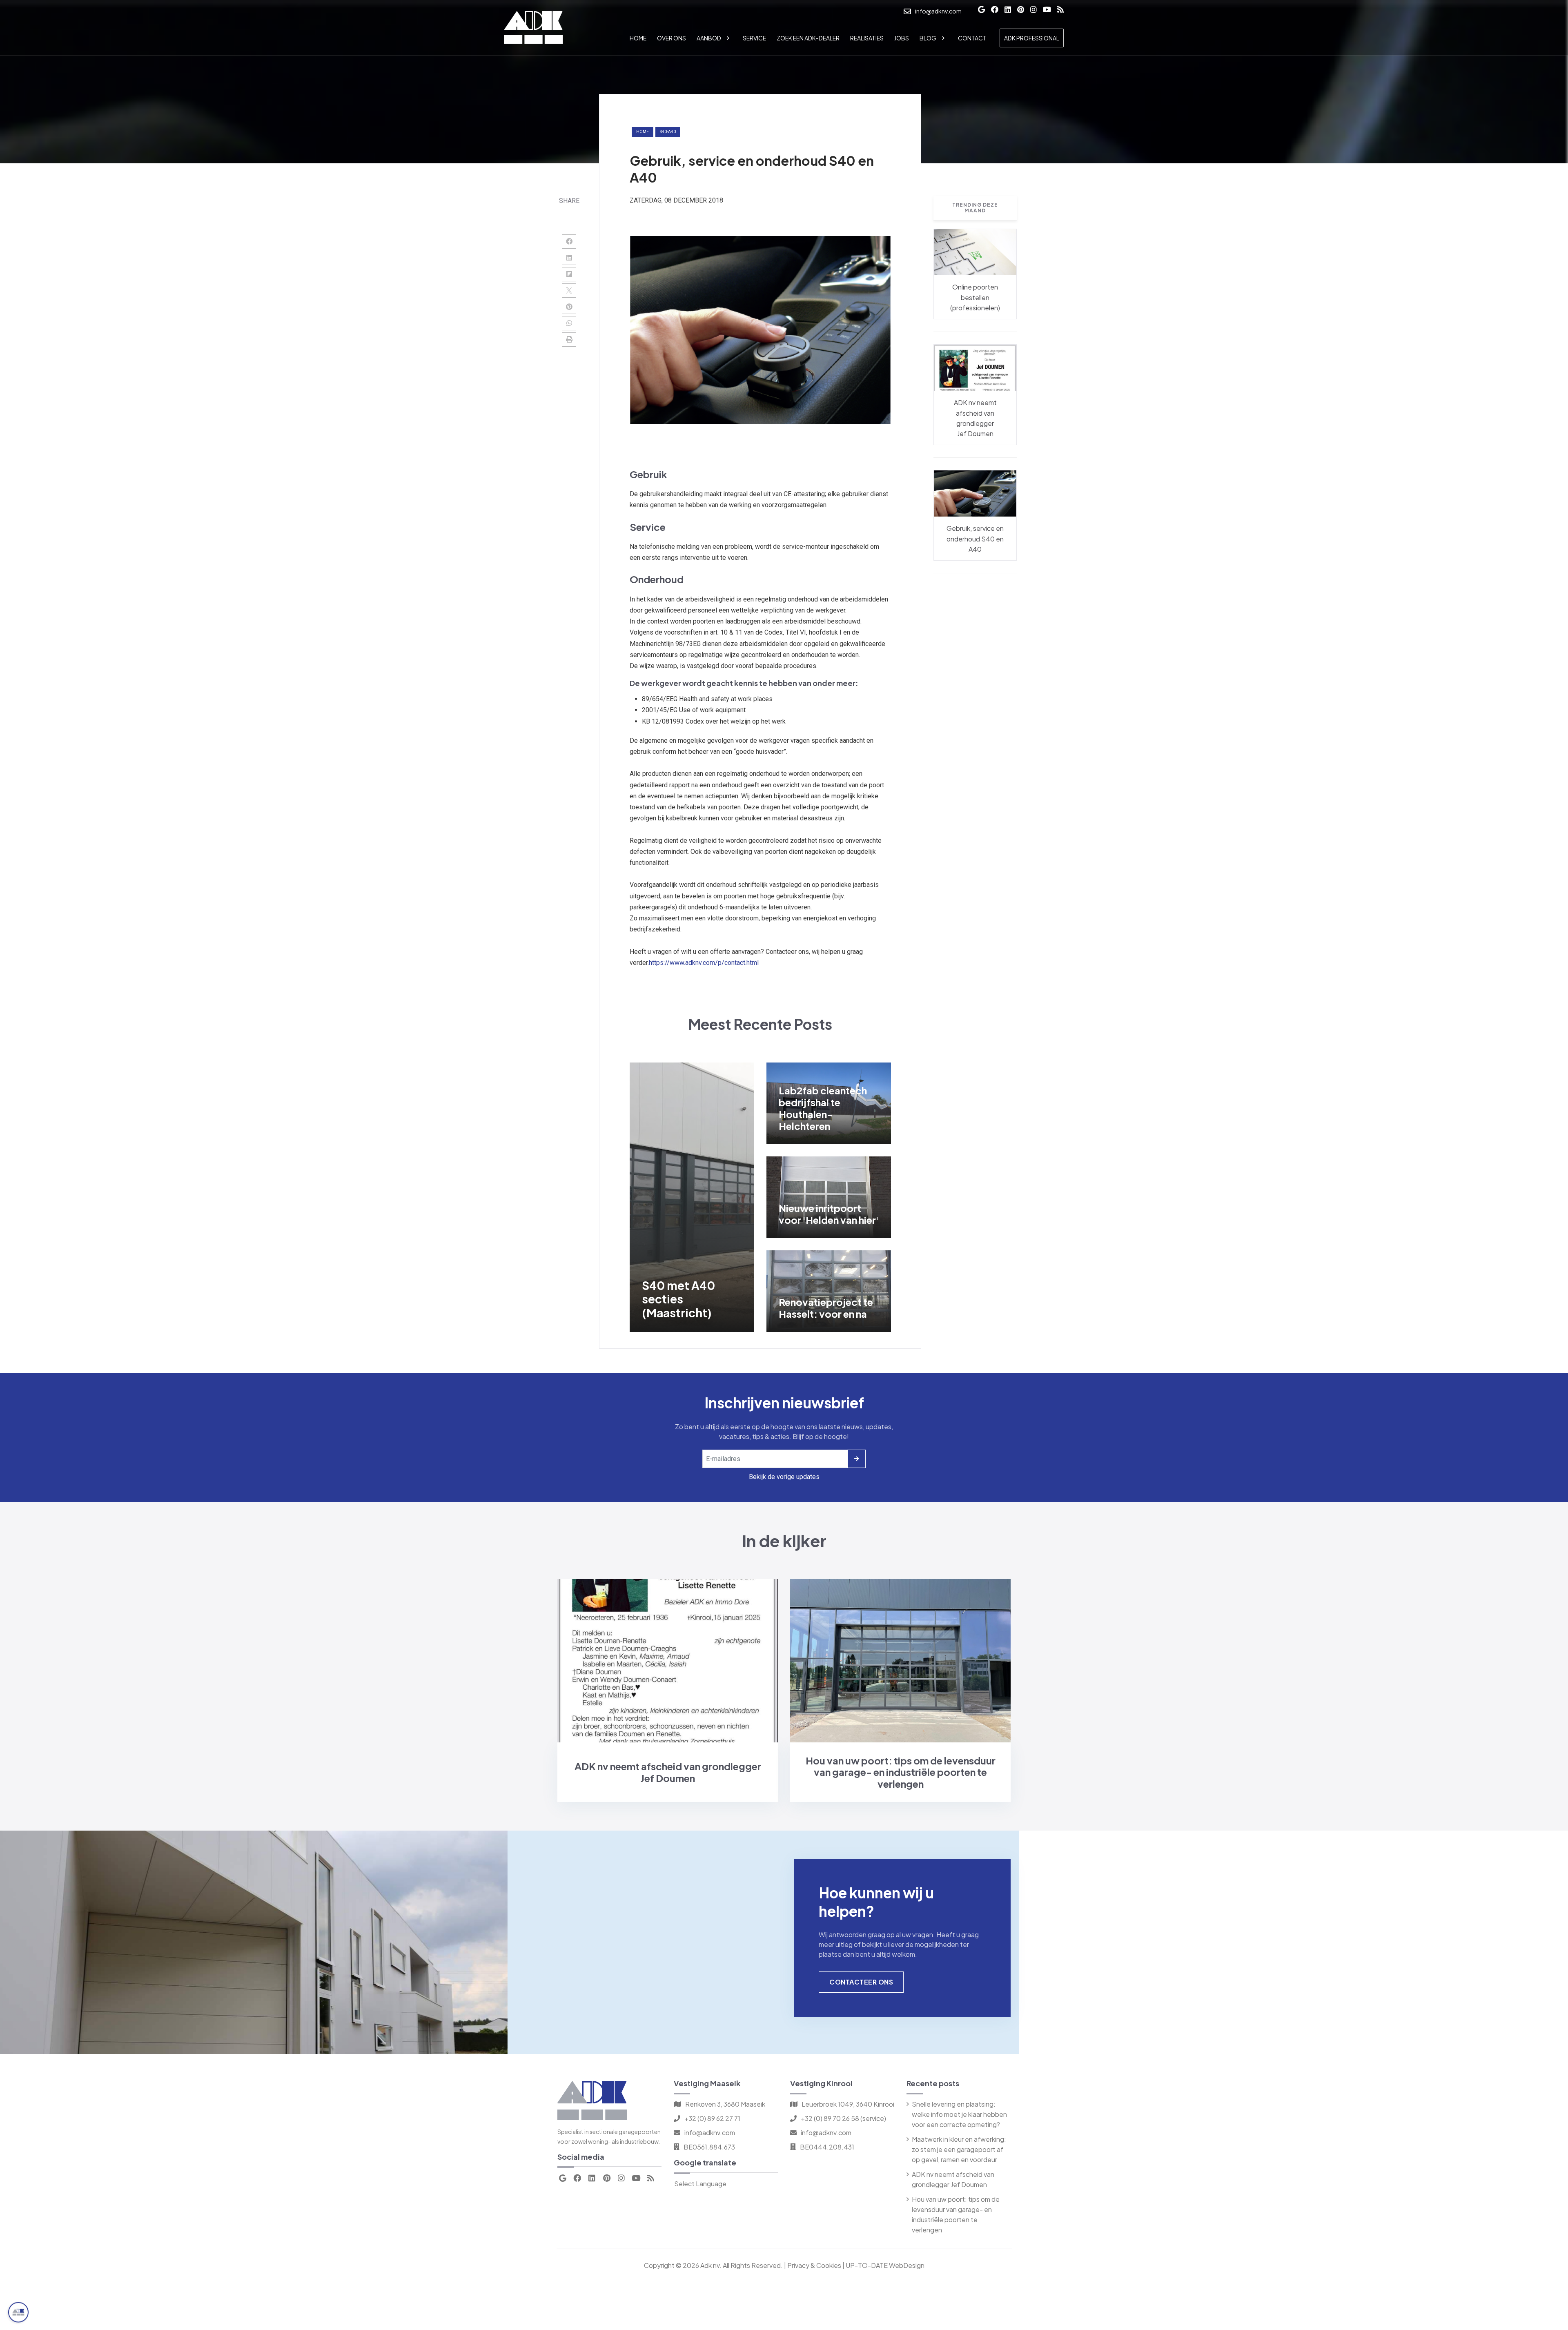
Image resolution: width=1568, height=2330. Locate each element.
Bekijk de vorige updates (784, 1477)
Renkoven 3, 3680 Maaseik (725, 2104)
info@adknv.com (710, 2133)
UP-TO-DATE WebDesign (885, 2265)
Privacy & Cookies (814, 2265)
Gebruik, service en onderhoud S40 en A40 (975, 539)
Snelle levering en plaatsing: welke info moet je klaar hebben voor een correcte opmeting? (959, 2114)
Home (643, 132)
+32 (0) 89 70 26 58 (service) (843, 2118)
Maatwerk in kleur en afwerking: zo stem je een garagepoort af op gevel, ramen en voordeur (959, 2149)
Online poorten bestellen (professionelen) (975, 297)
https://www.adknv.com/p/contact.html (704, 963)
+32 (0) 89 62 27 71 (712, 2118)
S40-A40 (668, 132)
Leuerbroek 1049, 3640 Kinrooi (848, 2104)
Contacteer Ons (861, 1982)
